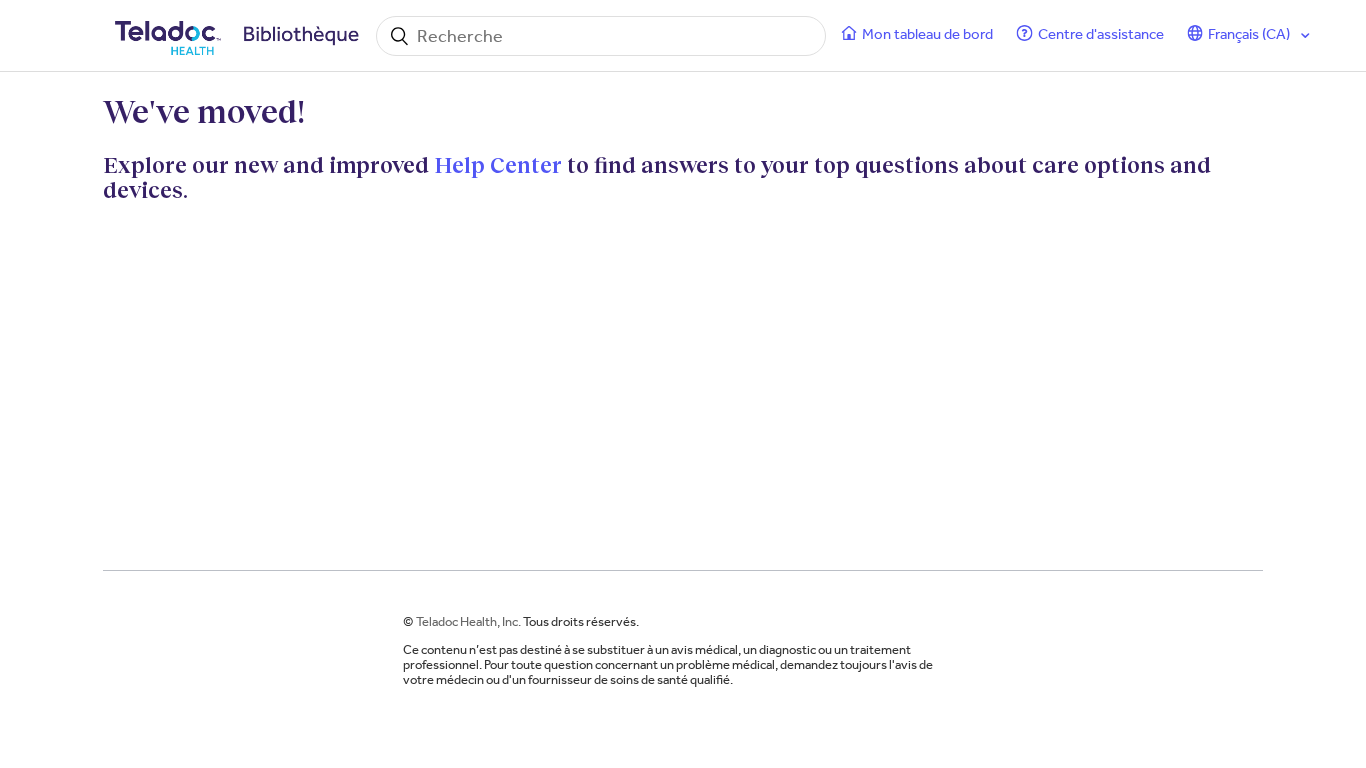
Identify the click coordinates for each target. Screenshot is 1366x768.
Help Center (498, 164)
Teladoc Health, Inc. (468, 621)
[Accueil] (240, 36)
